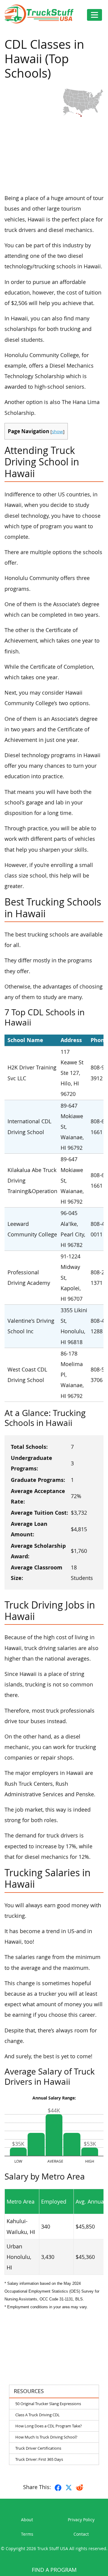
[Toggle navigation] (94, 15)
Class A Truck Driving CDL (37, 2415)
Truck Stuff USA (53, 2548)
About (27, 2520)
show (57, 431)
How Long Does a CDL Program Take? (49, 2426)
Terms (27, 2534)
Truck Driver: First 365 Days (39, 2459)
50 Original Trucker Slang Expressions (48, 2404)
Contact (81, 2534)
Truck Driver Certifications (38, 2448)
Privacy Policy (81, 2520)
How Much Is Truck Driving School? (46, 2437)
